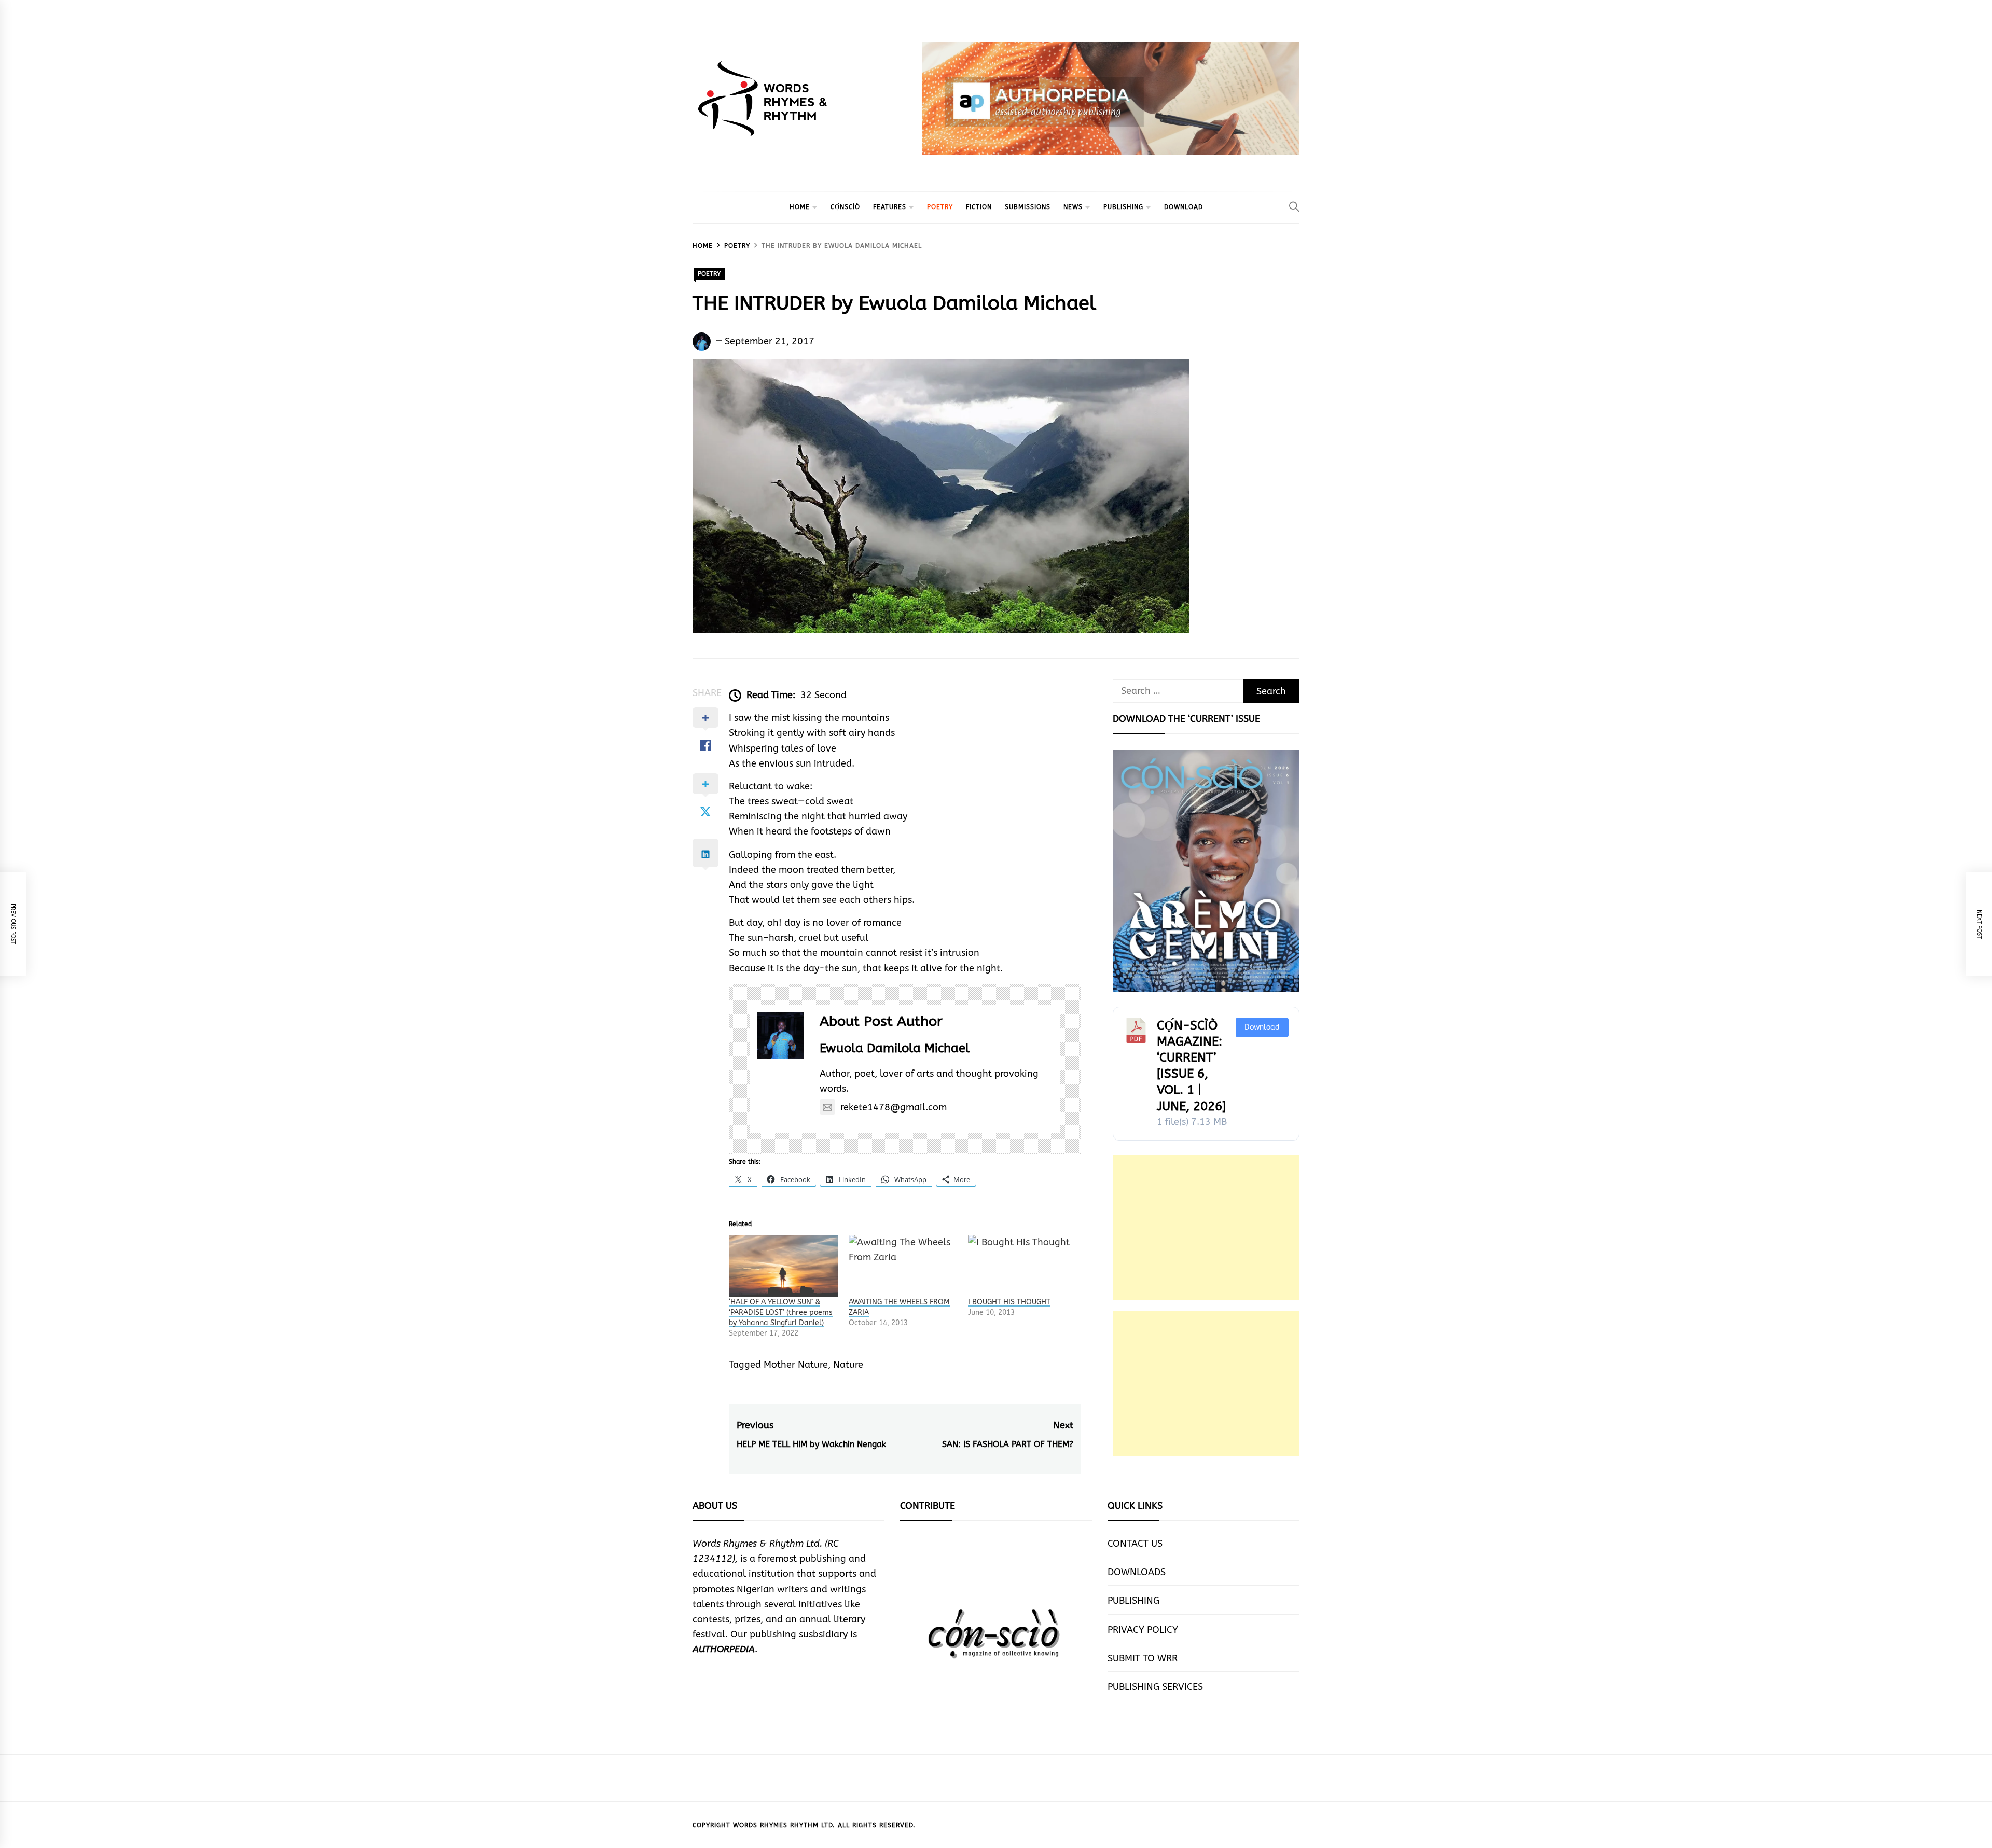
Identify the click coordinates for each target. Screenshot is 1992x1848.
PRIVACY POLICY (1143, 1630)
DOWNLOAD (1184, 207)
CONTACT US (1135, 1544)
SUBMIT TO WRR (1143, 1658)
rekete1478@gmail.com (894, 1107)
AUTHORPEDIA (724, 1649)
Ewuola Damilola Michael (895, 1048)
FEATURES (890, 207)
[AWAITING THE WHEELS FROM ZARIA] (903, 1266)
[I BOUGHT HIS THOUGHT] (1023, 1266)
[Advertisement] (1206, 1228)
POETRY (940, 207)
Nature (848, 1365)
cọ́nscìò (845, 207)
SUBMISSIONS (1028, 207)
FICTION (979, 207)
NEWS (1073, 207)
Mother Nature (796, 1365)
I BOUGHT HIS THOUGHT (1009, 1302)
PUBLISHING (1123, 207)
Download (1262, 1027)
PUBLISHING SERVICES (1155, 1687)
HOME (800, 207)
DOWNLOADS (1137, 1572)
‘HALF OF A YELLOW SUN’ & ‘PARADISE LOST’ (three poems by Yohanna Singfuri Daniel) (781, 1312)
